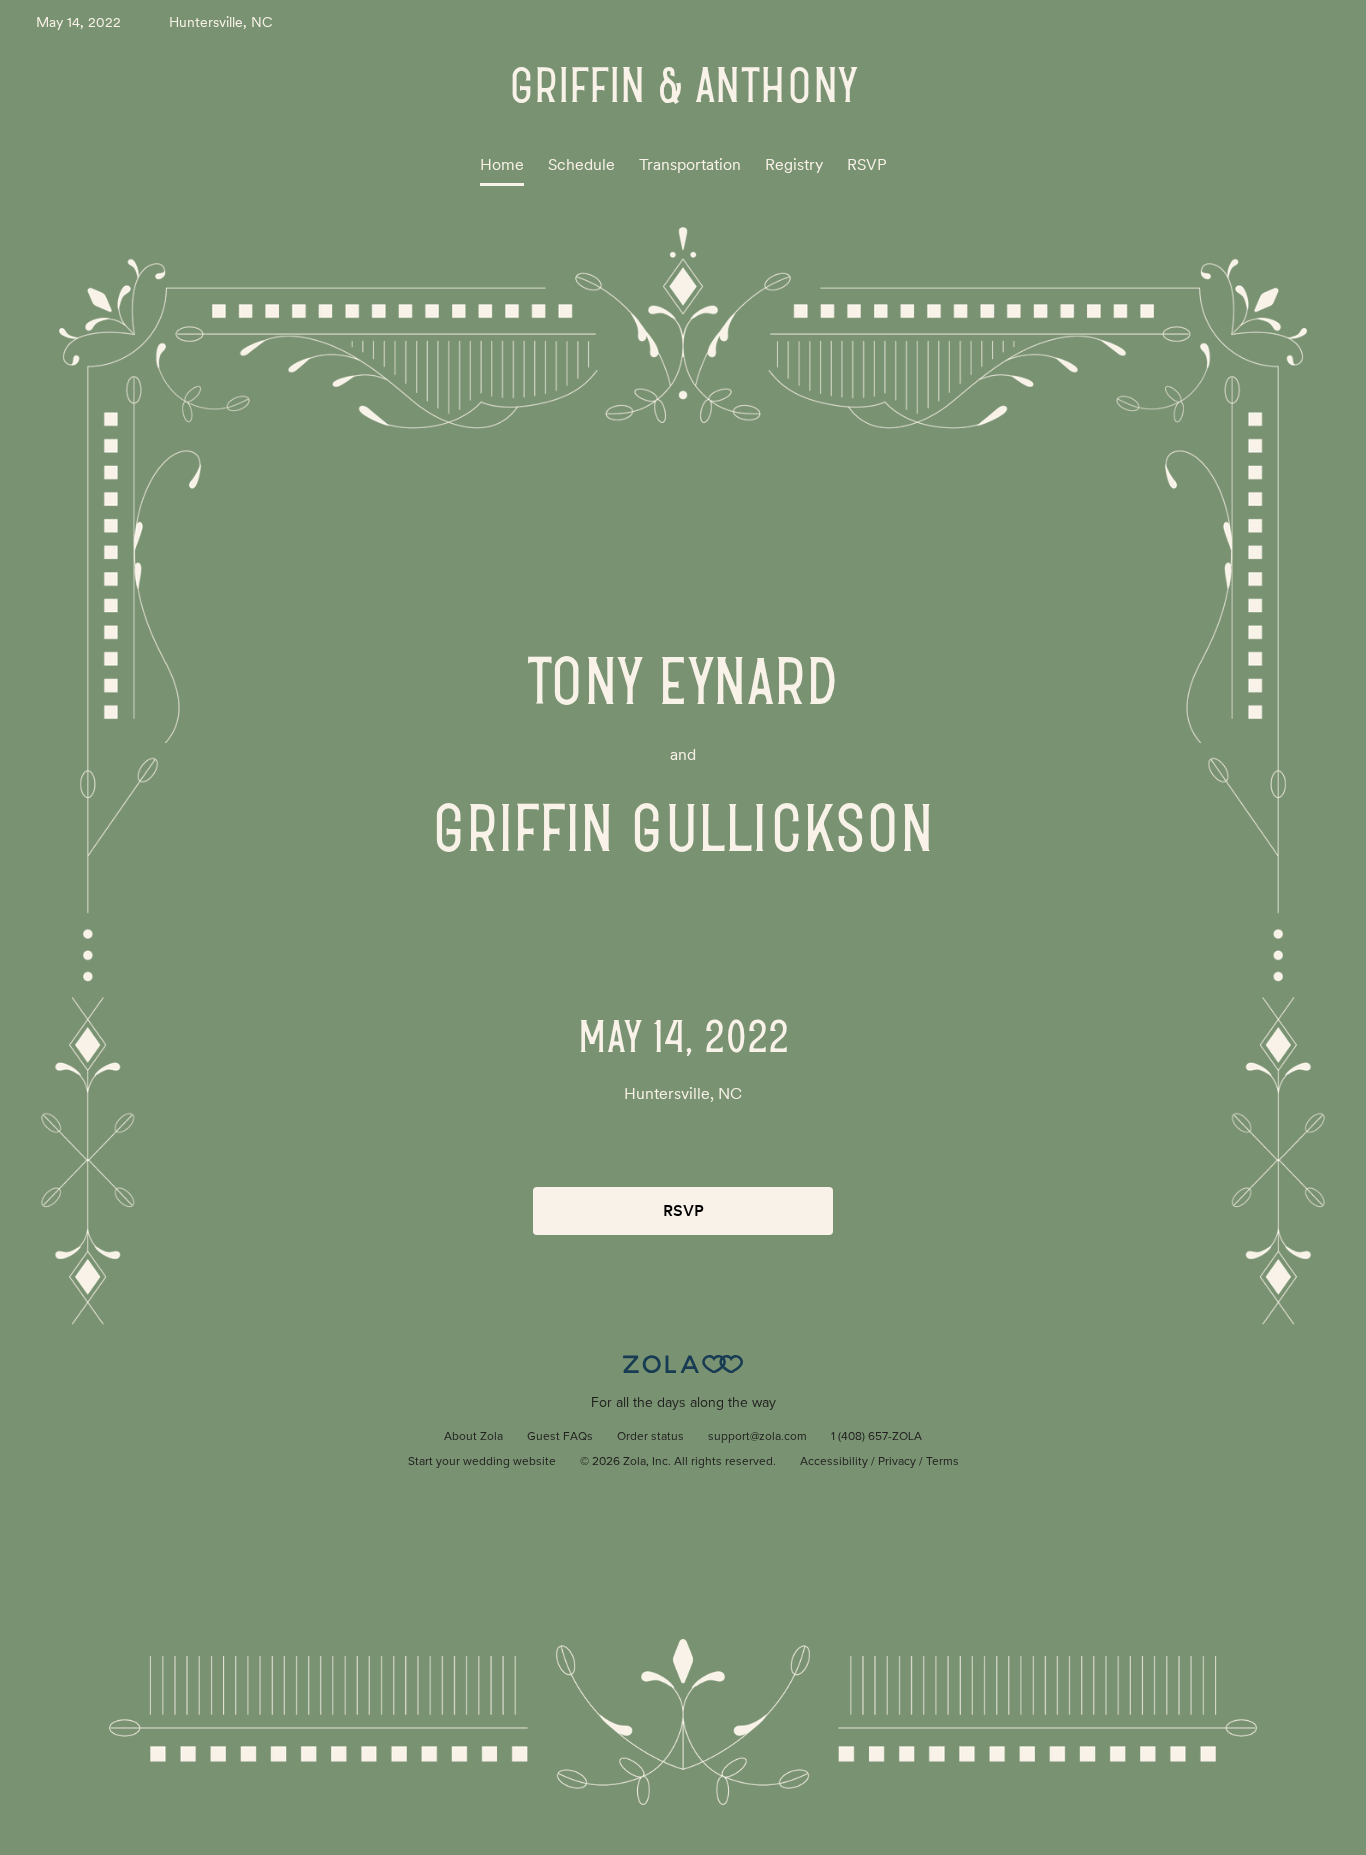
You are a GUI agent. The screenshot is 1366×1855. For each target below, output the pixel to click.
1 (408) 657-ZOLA (876, 1437)
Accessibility (834, 1462)
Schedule (581, 164)
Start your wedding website (482, 1462)
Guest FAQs (560, 1437)
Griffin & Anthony (683, 85)
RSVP (867, 164)
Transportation (690, 164)
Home (502, 164)
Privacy (897, 1462)
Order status (650, 1437)
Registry (794, 164)
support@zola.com (757, 1437)
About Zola (473, 1437)
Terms (942, 1462)
